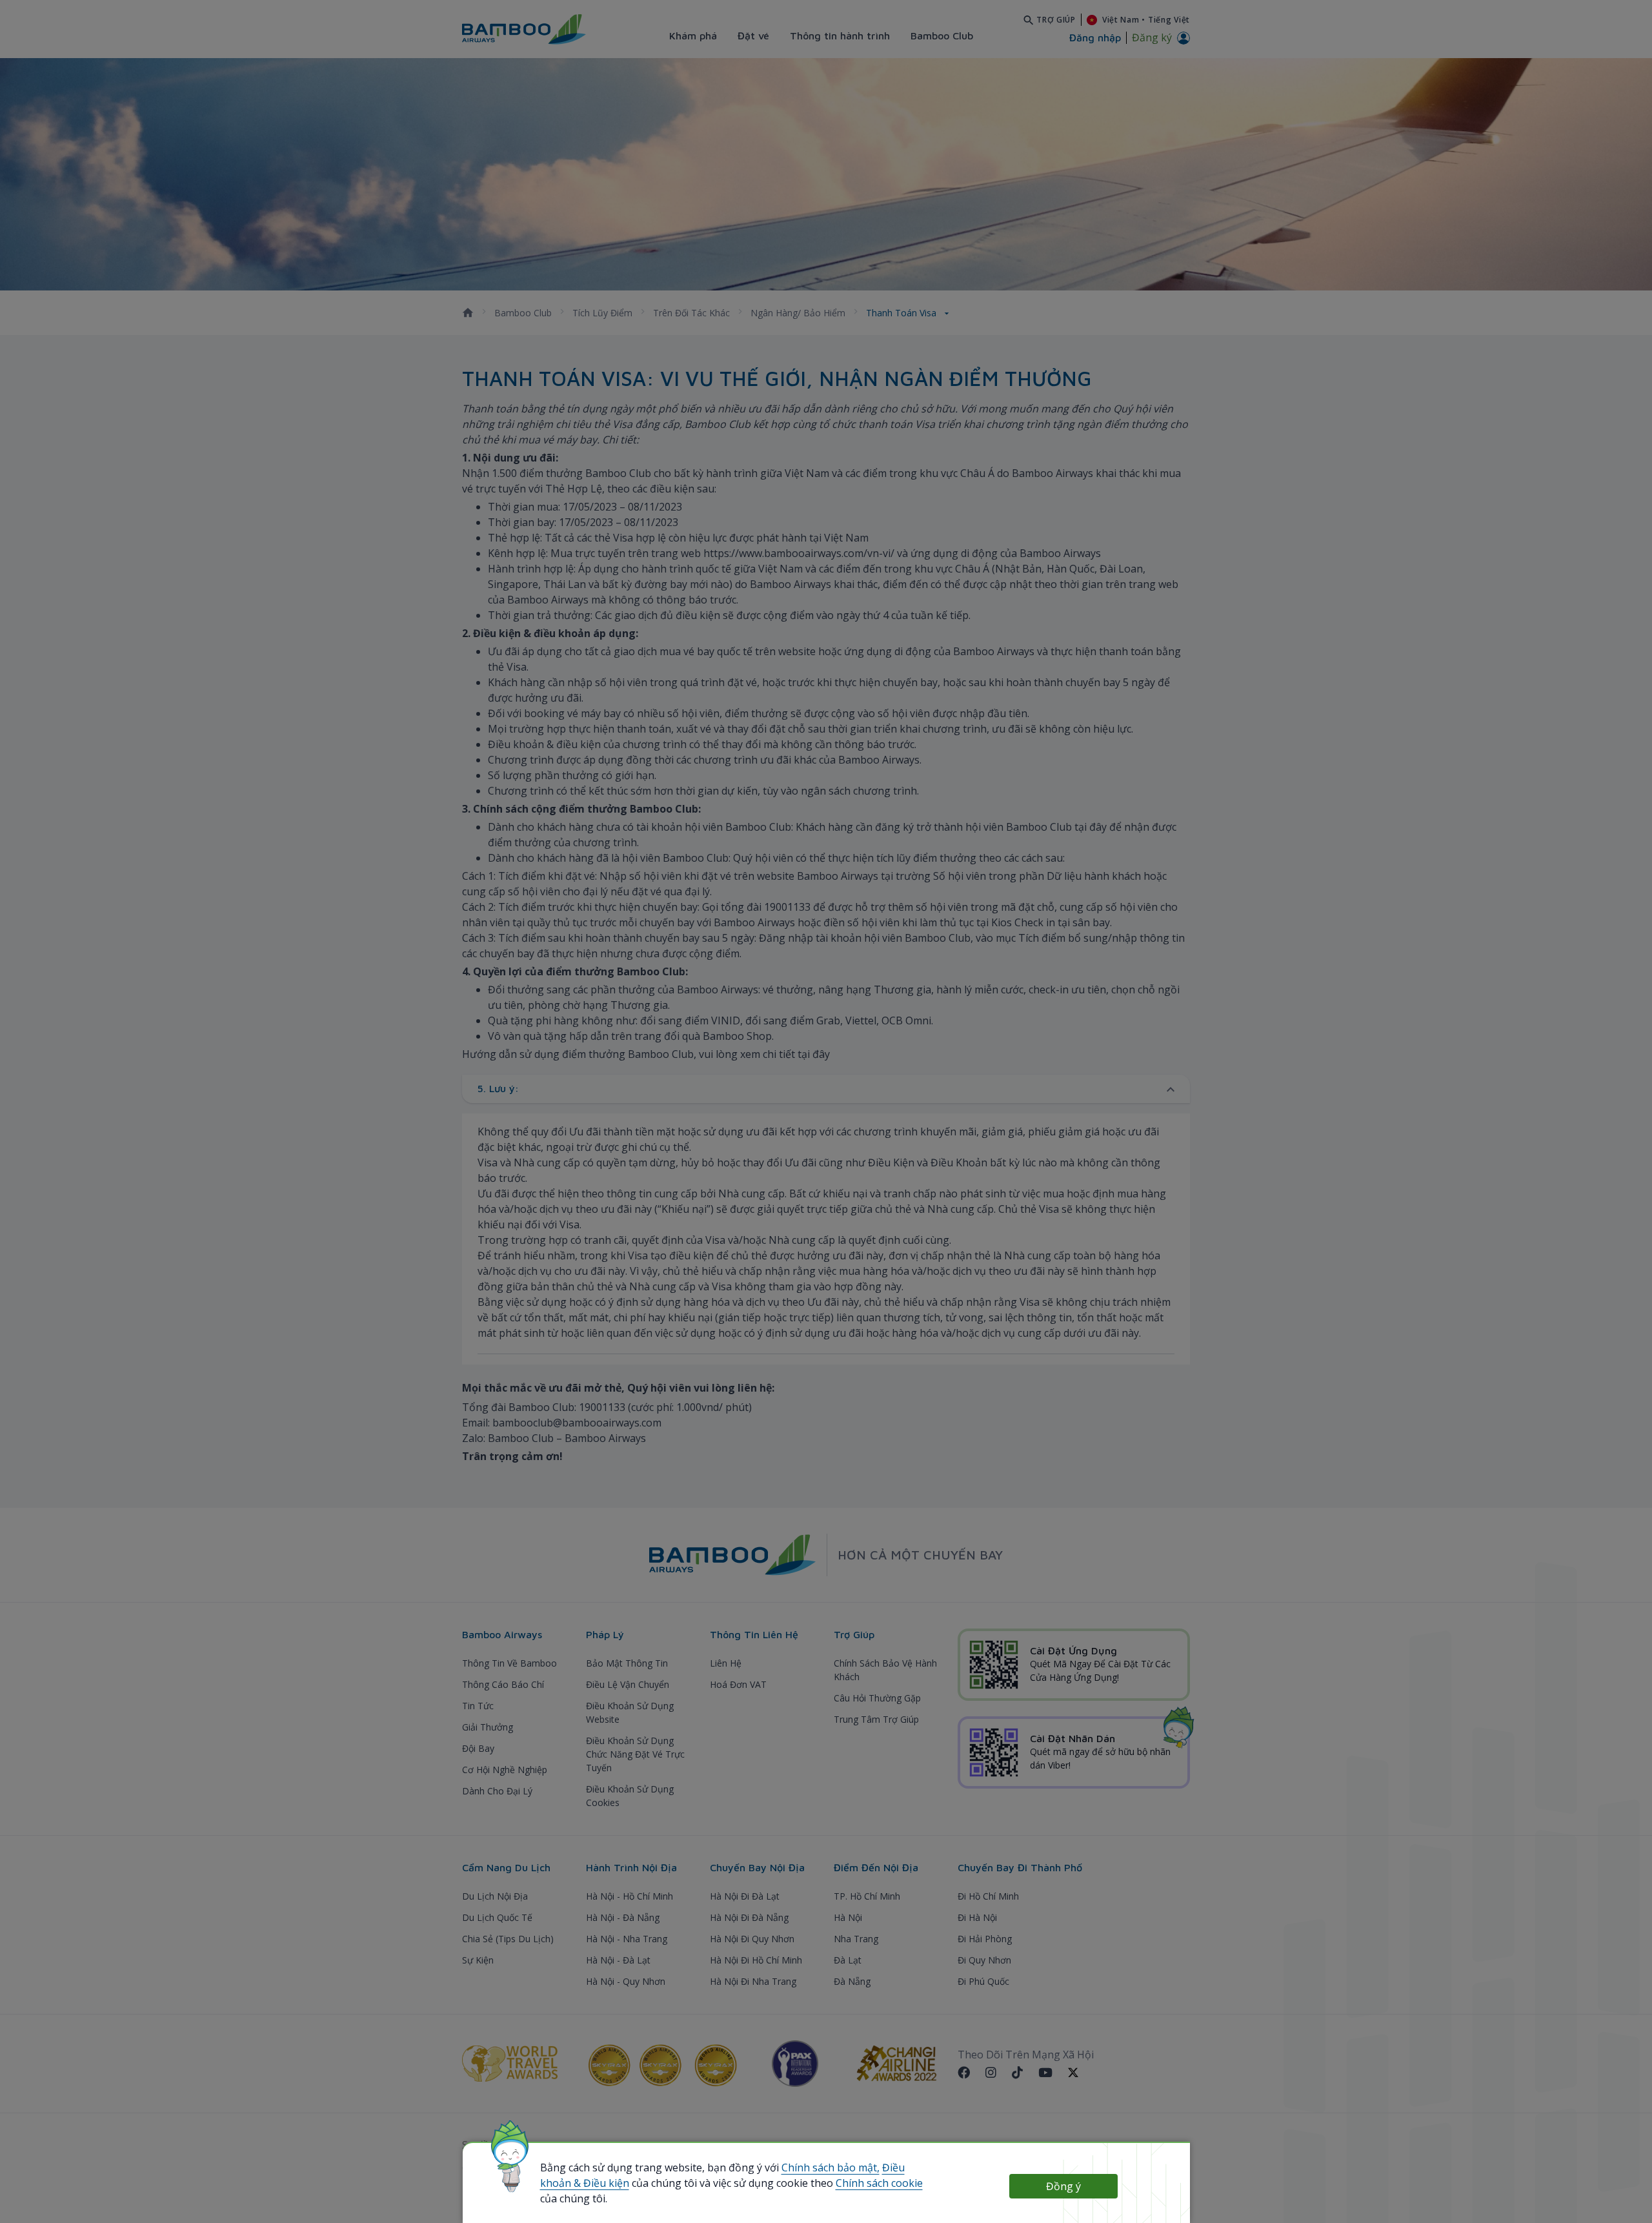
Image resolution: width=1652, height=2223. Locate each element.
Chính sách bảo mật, (831, 2167)
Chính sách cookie (879, 2183)
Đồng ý (1063, 2186)
